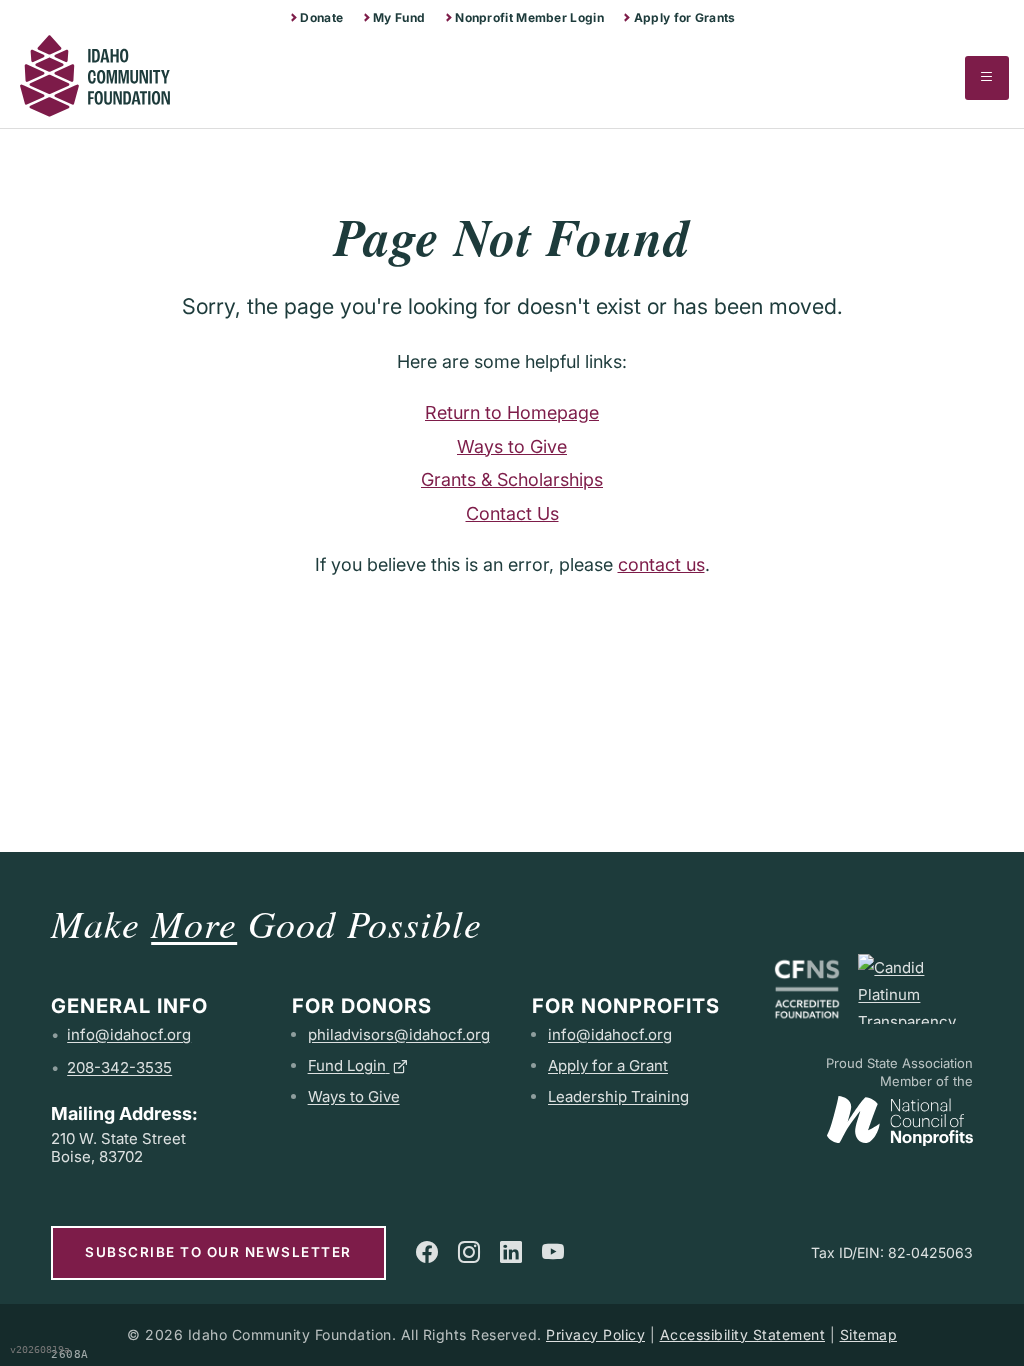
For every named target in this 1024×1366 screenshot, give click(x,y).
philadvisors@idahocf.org (399, 1034)
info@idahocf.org (129, 1034)
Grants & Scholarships (512, 479)
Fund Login (347, 1065)
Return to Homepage (512, 412)
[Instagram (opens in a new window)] (469, 1252)
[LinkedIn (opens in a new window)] (511, 1252)
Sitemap (869, 1334)
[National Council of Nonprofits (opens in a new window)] (900, 1116)
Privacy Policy (595, 1334)
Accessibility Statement (743, 1334)
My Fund (399, 17)
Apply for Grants (685, 17)
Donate (321, 17)
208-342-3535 (119, 1067)
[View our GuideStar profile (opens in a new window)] (915, 989)
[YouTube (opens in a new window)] (553, 1252)
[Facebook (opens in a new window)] (427, 1252)
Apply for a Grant (608, 1065)
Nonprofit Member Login (529, 17)
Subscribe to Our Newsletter (218, 1252)
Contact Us (512, 513)
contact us (661, 564)
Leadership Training (618, 1096)
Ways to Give (512, 446)
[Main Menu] (987, 78)
